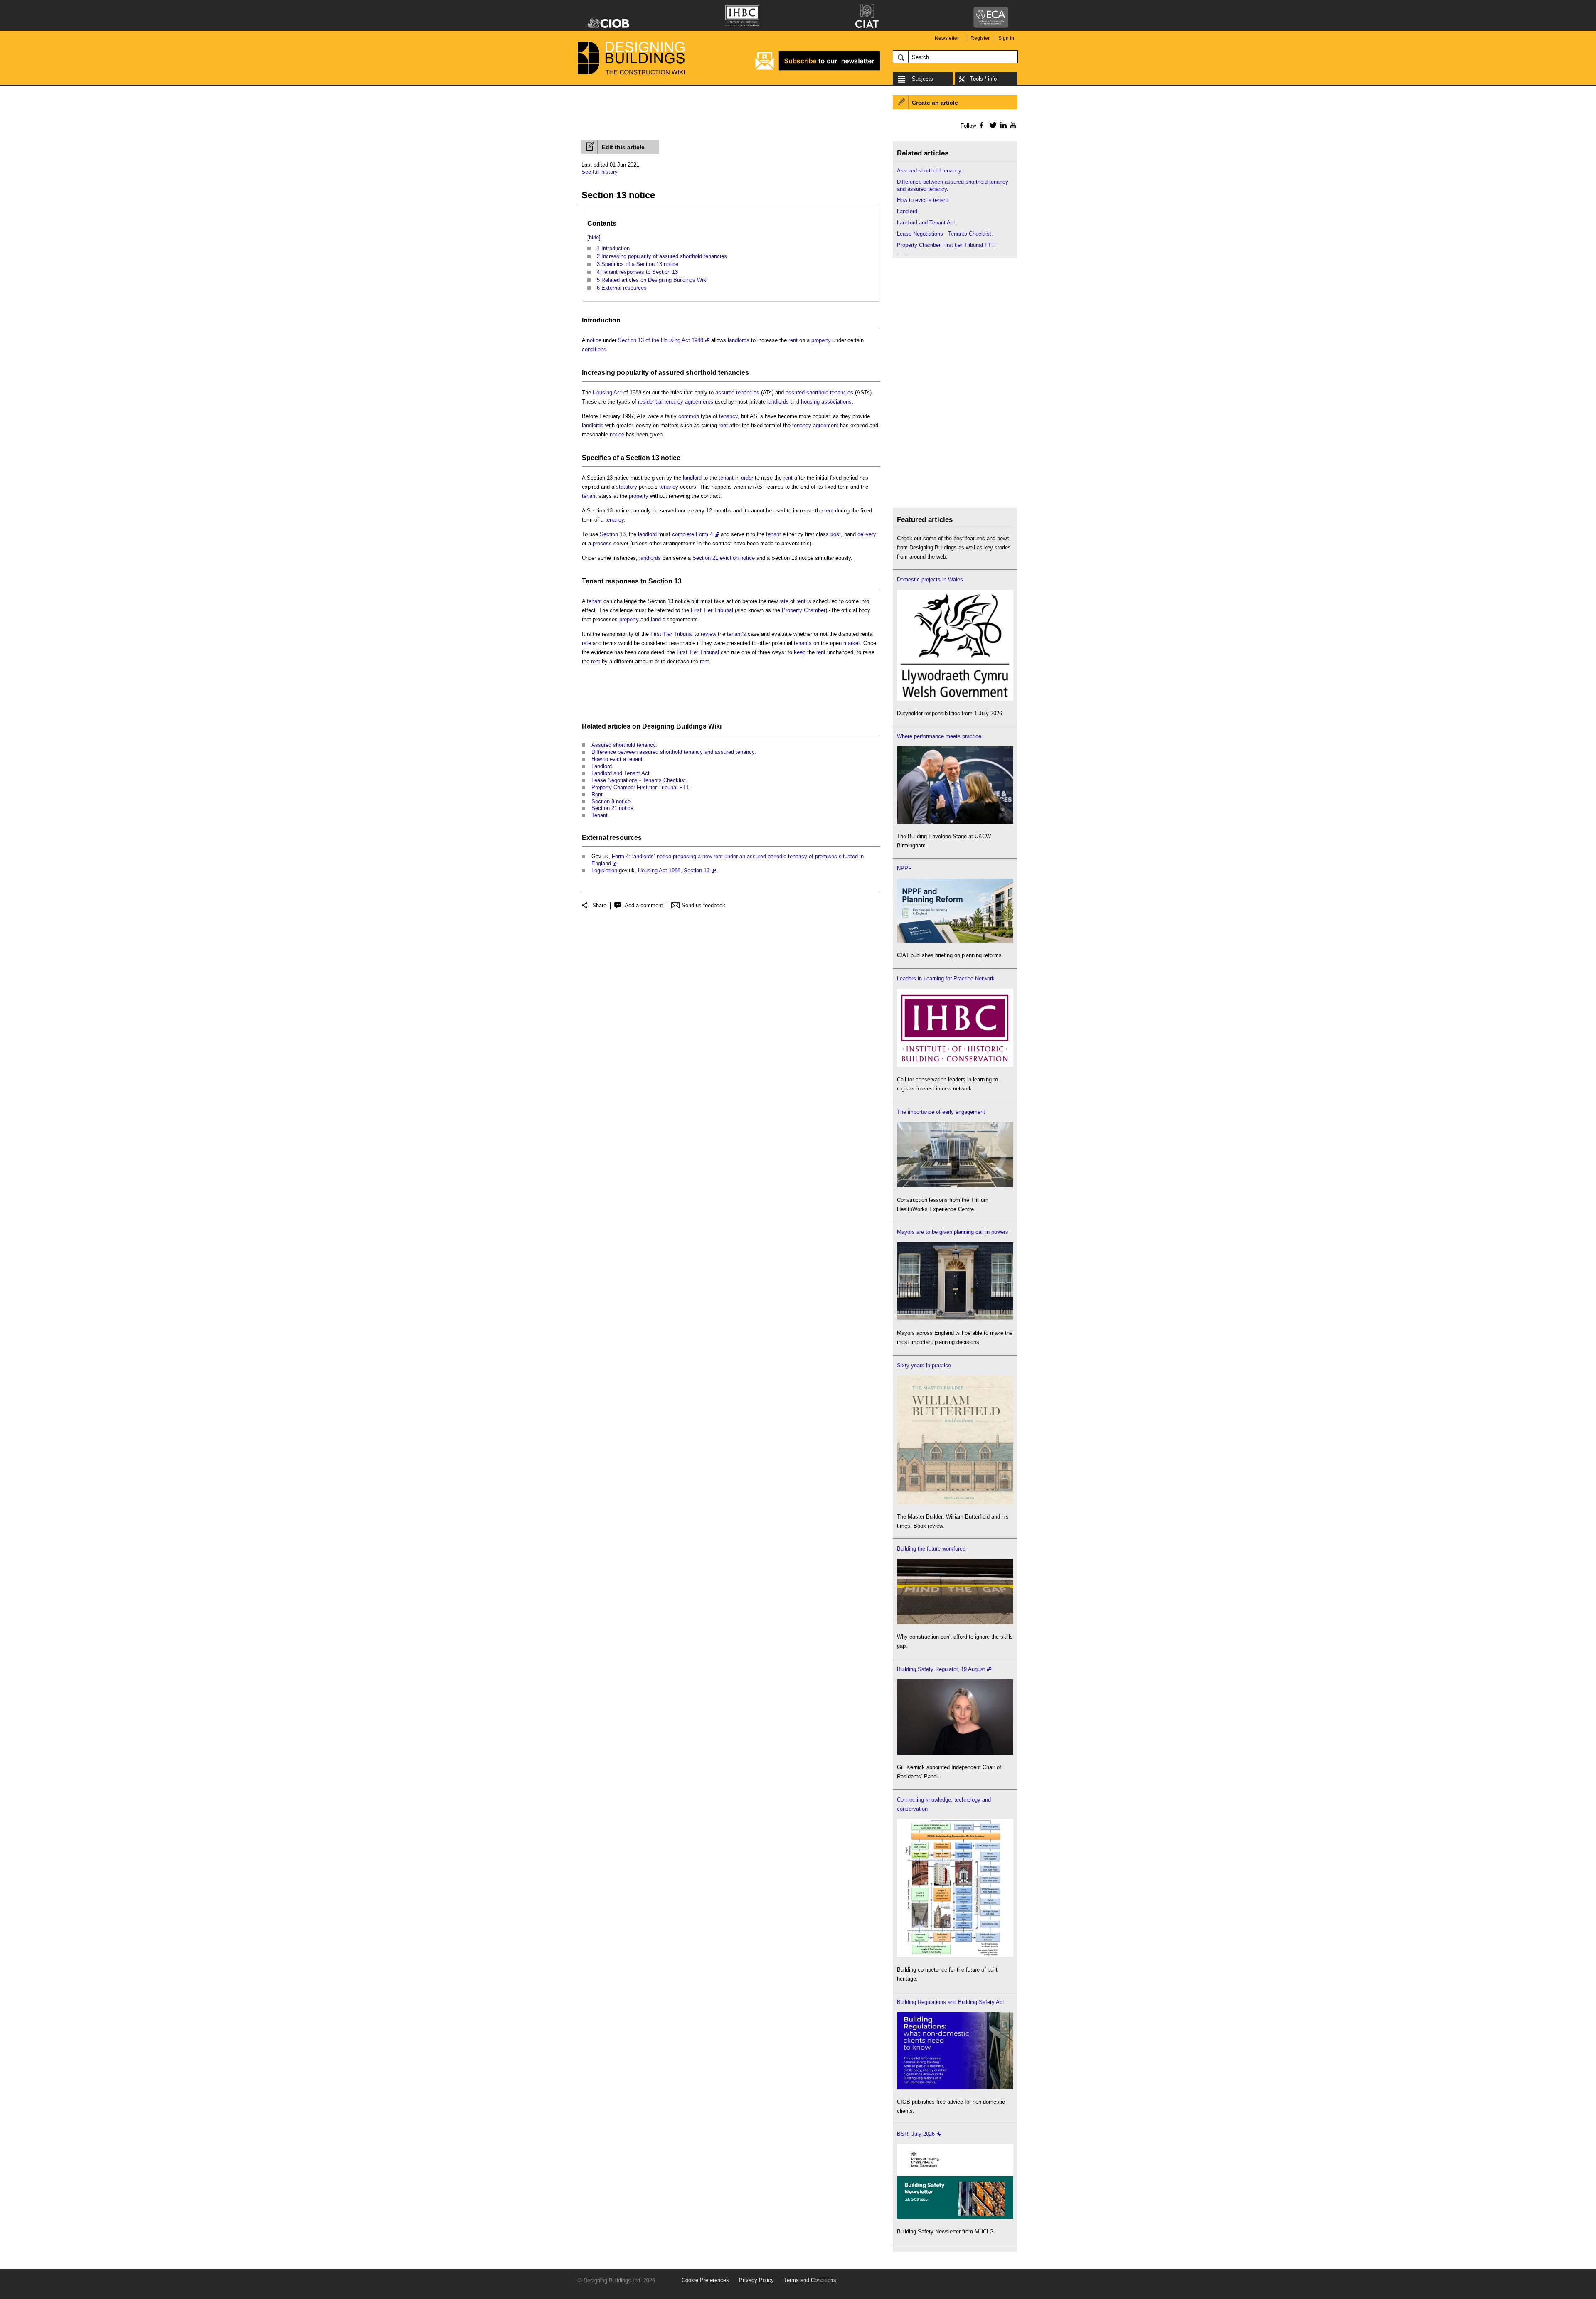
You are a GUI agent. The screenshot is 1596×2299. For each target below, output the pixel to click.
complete (683, 534)
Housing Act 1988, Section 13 (674, 870)
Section (609, 534)
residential (650, 402)
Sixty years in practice (924, 1365)
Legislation (604, 870)
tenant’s (736, 634)
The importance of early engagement (941, 1112)
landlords (739, 340)
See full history (600, 172)
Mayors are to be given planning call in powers (953, 1232)
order (747, 478)
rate (784, 601)
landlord (692, 478)
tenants (803, 643)
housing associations (826, 402)
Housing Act (607, 393)
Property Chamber (804, 610)
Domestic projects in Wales (930, 580)
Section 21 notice (612, 808)
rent (793, 340)
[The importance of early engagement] (955, 1185)
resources (626, 838)
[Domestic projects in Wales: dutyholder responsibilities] (955, 699)
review (708, 634)
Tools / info (983, 79)
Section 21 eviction (715, 558)
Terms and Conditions (810, 2280)
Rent (597, 794)
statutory (627, 487)
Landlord (602, 766)
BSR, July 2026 (916, 2134)
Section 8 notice (611, 801)
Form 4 (704, 534)
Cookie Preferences (705, 2280)
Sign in (1006, 38)
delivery (867, 534)
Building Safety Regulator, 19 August (941, 1669)
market (852, 643)
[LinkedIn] (1002, 125)
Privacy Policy (756, 2280)
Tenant (593, 581)
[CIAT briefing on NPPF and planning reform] (955, 941)
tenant (726, 478)
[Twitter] (991, 125)
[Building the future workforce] (955, 1622)
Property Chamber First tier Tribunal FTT (640, 787)
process (602, 543)
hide (594, 238)
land (656, 619)
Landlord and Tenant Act (621, 773)
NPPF (904, 868)
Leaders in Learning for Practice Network (946, 978)
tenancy (674, 402)
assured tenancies (737, 393)
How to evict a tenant (617, 759)
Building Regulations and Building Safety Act (951, 2002)
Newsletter (947, 38)
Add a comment (644, 905)
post (836, 534)
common (689, 416)
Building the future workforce (931, 1549)
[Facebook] (981, 125)
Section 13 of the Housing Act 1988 (661, 340)
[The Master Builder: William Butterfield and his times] (955, 1502)
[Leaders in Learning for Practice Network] (955, 1065)
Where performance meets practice (939, 736)
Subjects (922, 79)
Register (980, 38)
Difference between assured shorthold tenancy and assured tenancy (673, 752)
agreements (699, 402)
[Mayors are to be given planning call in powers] (955, 1318)
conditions (594, 349)
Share (599, 905)
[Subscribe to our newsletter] (818, 69)
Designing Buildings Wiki (682, 726)
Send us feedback (703, 905)
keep (800, 652)
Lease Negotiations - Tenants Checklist (639, 780)
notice (594, 340)
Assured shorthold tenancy (623, 745)
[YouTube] (1012, 125)
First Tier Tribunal (712, 610)
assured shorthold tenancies (704, 373)
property (821, 340)
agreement (826, 425)
